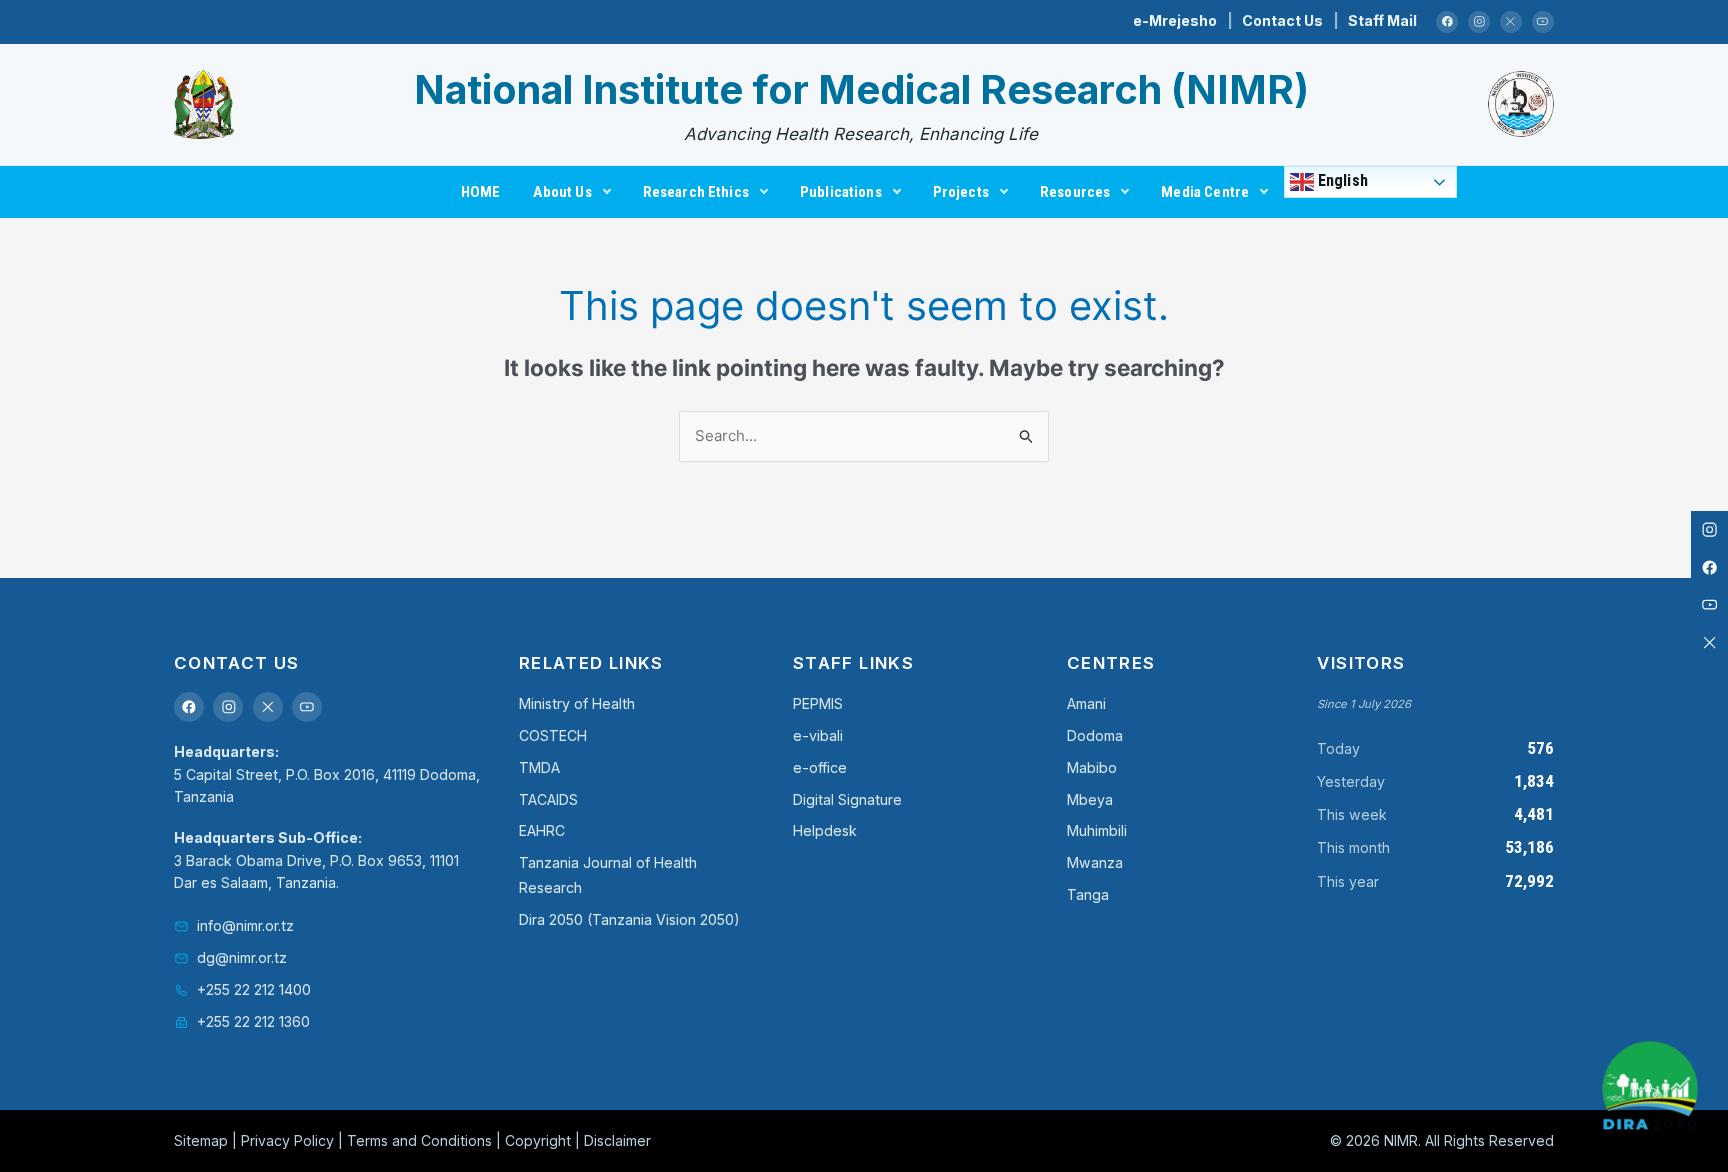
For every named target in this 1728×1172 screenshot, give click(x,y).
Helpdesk (825, 830)
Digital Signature (847, 799)
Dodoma (1095, 735)
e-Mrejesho (1175, 20)
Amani (1086, 703)
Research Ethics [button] (696, 192)
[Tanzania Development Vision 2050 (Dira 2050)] (1650, 1090)
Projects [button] (961, 192)
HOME (481, 192)
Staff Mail (1382, 20)
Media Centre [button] (1205, 192)
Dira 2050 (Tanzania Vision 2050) (629, 919)
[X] (1511, 22)
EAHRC (542, 830)
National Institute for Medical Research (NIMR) (861, 89)
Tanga (1088, 894)
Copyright (538, 1140)
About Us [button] (562, 192)
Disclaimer (617, 1140)
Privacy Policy (287, 1140)
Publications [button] (841, 192)
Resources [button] (1075, 192)
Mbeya (1090, 799)
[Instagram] (1479, 22)
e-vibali (818, 735)
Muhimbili (1097, 830)
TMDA (539, 767)
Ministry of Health (577, 703)
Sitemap (201, 1140)
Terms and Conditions (419, 1140)
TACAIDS (548, 799)
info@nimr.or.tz (245, 925)
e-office (820, 767)
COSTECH (553, 735)
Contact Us (1282, 20)
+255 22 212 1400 (254, 989)
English (1341, 180)
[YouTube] (1543, 22)
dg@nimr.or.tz (242, 957)
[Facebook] (1447, 22)
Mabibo (1092, 767)
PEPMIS (818, 703)
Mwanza (1095, 862)
